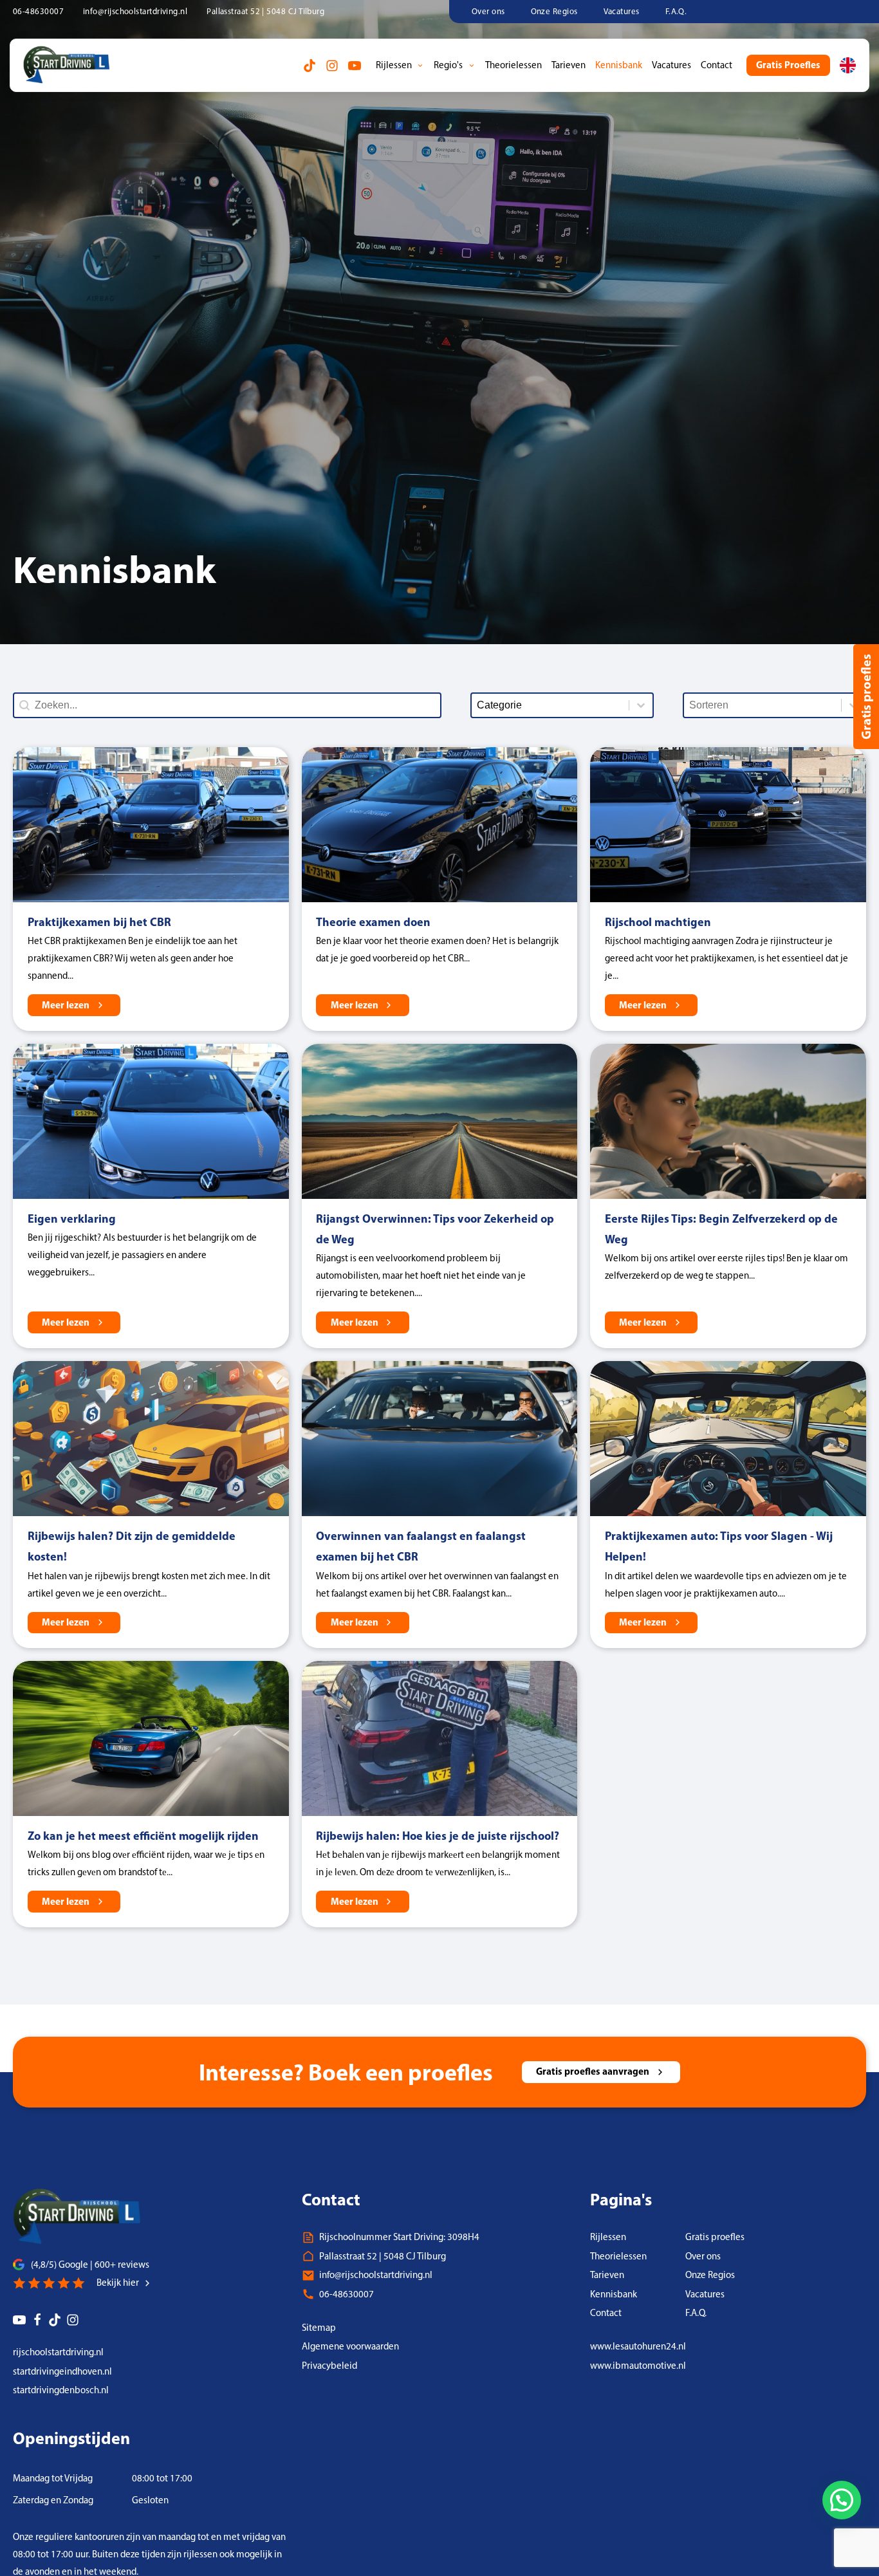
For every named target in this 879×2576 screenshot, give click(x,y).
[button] (842, 2500)
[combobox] (763, 705)
